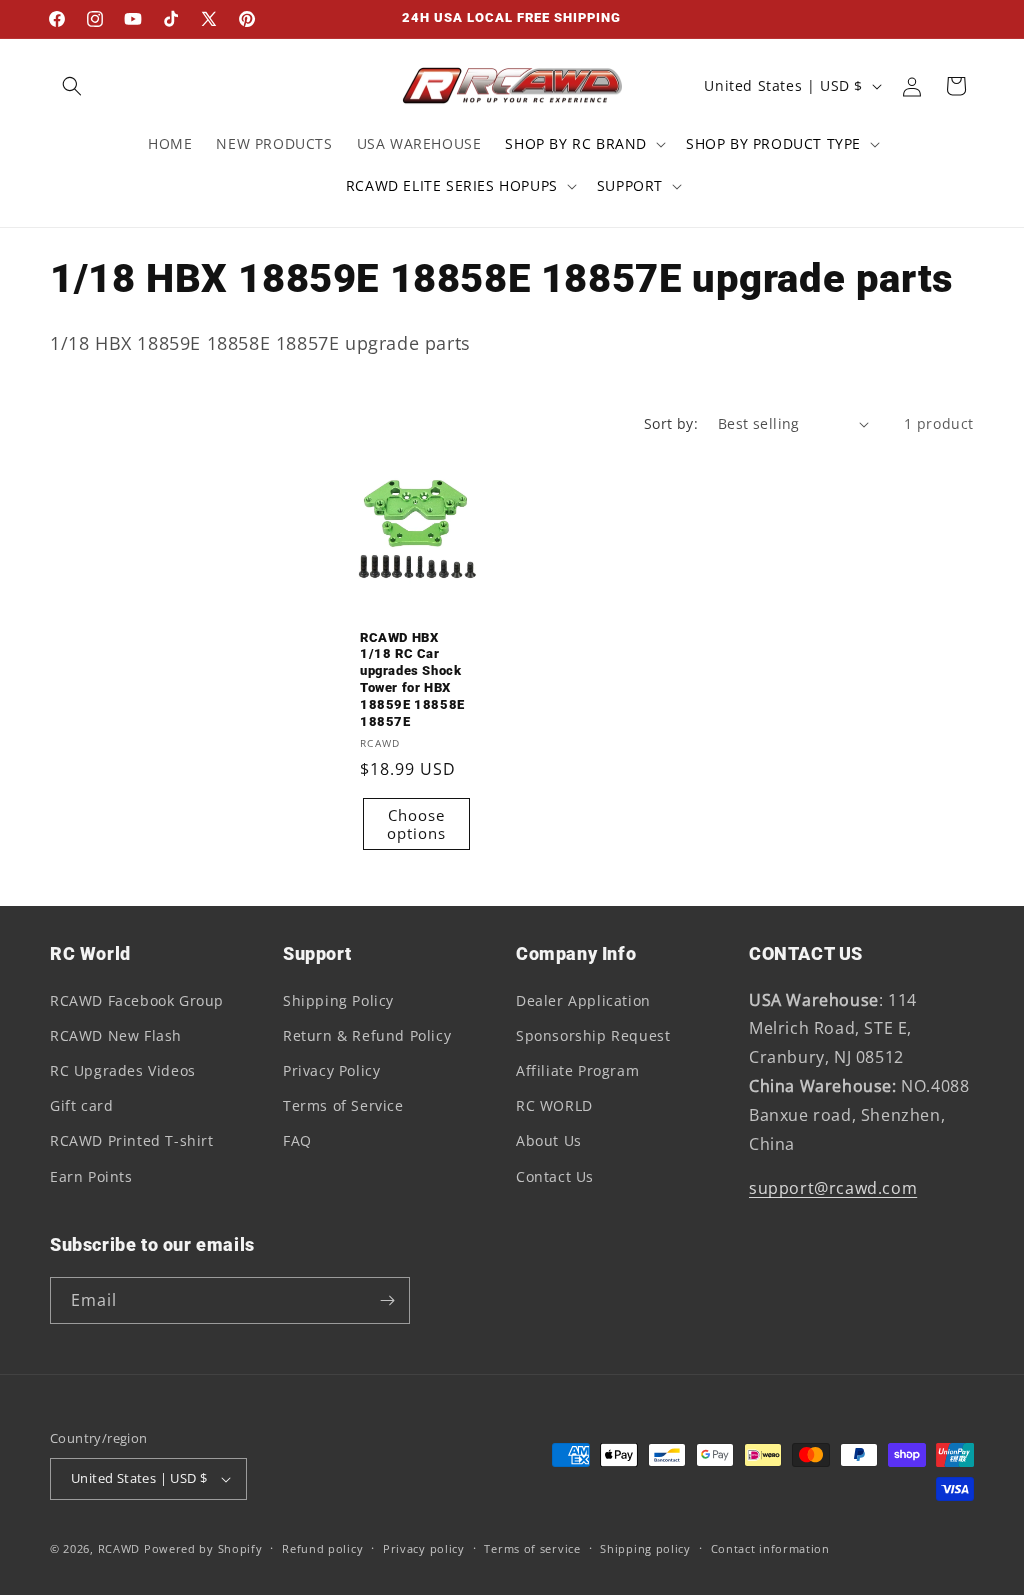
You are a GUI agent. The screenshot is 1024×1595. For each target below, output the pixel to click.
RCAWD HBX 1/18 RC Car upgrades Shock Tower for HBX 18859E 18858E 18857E (412, 679)
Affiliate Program (577, 1070)
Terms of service (532, 1548)
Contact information (770, 1548)
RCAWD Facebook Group (137, 1000)
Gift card (81, 1105)
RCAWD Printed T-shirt (132, 1140)
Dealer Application (583, 1000)
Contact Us (555, 1176)
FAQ (297, 1140)
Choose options (416, 824)
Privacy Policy (331, 1070)
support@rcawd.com (833, 1188)
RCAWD (119, 1548)
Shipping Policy (338, 1000)
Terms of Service (343, 1105)
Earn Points (91, 1176)
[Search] (72, 86)
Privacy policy (424, 1548)
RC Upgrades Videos (123, 1070)
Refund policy (322, 1548)
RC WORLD (554, 1105)
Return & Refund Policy (367, 1035)
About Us (549, 1140)
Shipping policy (645, 1548)
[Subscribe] (387, 1300)
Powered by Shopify (203, 1548)
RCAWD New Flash (116, 1035)
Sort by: (671, 423)
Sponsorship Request (593, 1035)
